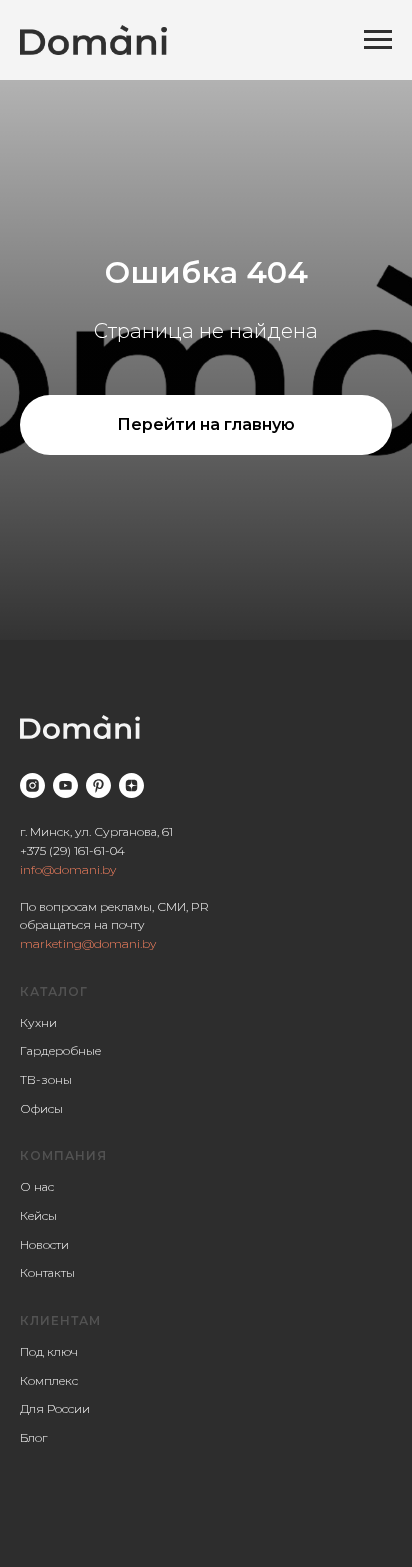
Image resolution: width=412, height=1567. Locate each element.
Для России (55, 1408)
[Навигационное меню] (378, 40)
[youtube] (65, 785)
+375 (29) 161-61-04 (72, 850)
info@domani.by (68, 869)
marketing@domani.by (88, 943)
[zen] (131, 785)
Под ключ (49, 1351)
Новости (44, 1244)
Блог (33, 1437)
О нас (37, 1186)
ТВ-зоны (46, 1079)
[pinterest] (98, 785)
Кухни (38, 1022)
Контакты (47, 1272)
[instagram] (32, 785)
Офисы (41, 1108)
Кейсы (38, 1215)
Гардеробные (60, 1050)
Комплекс (49, 1380)
